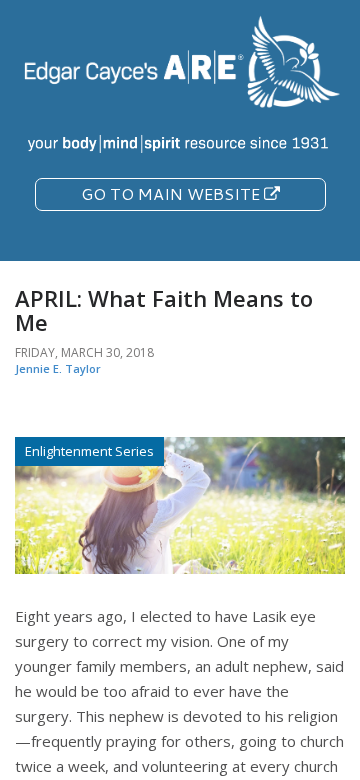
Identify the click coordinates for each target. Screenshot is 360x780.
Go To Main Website (172, 193)
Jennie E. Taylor (58, 368)
